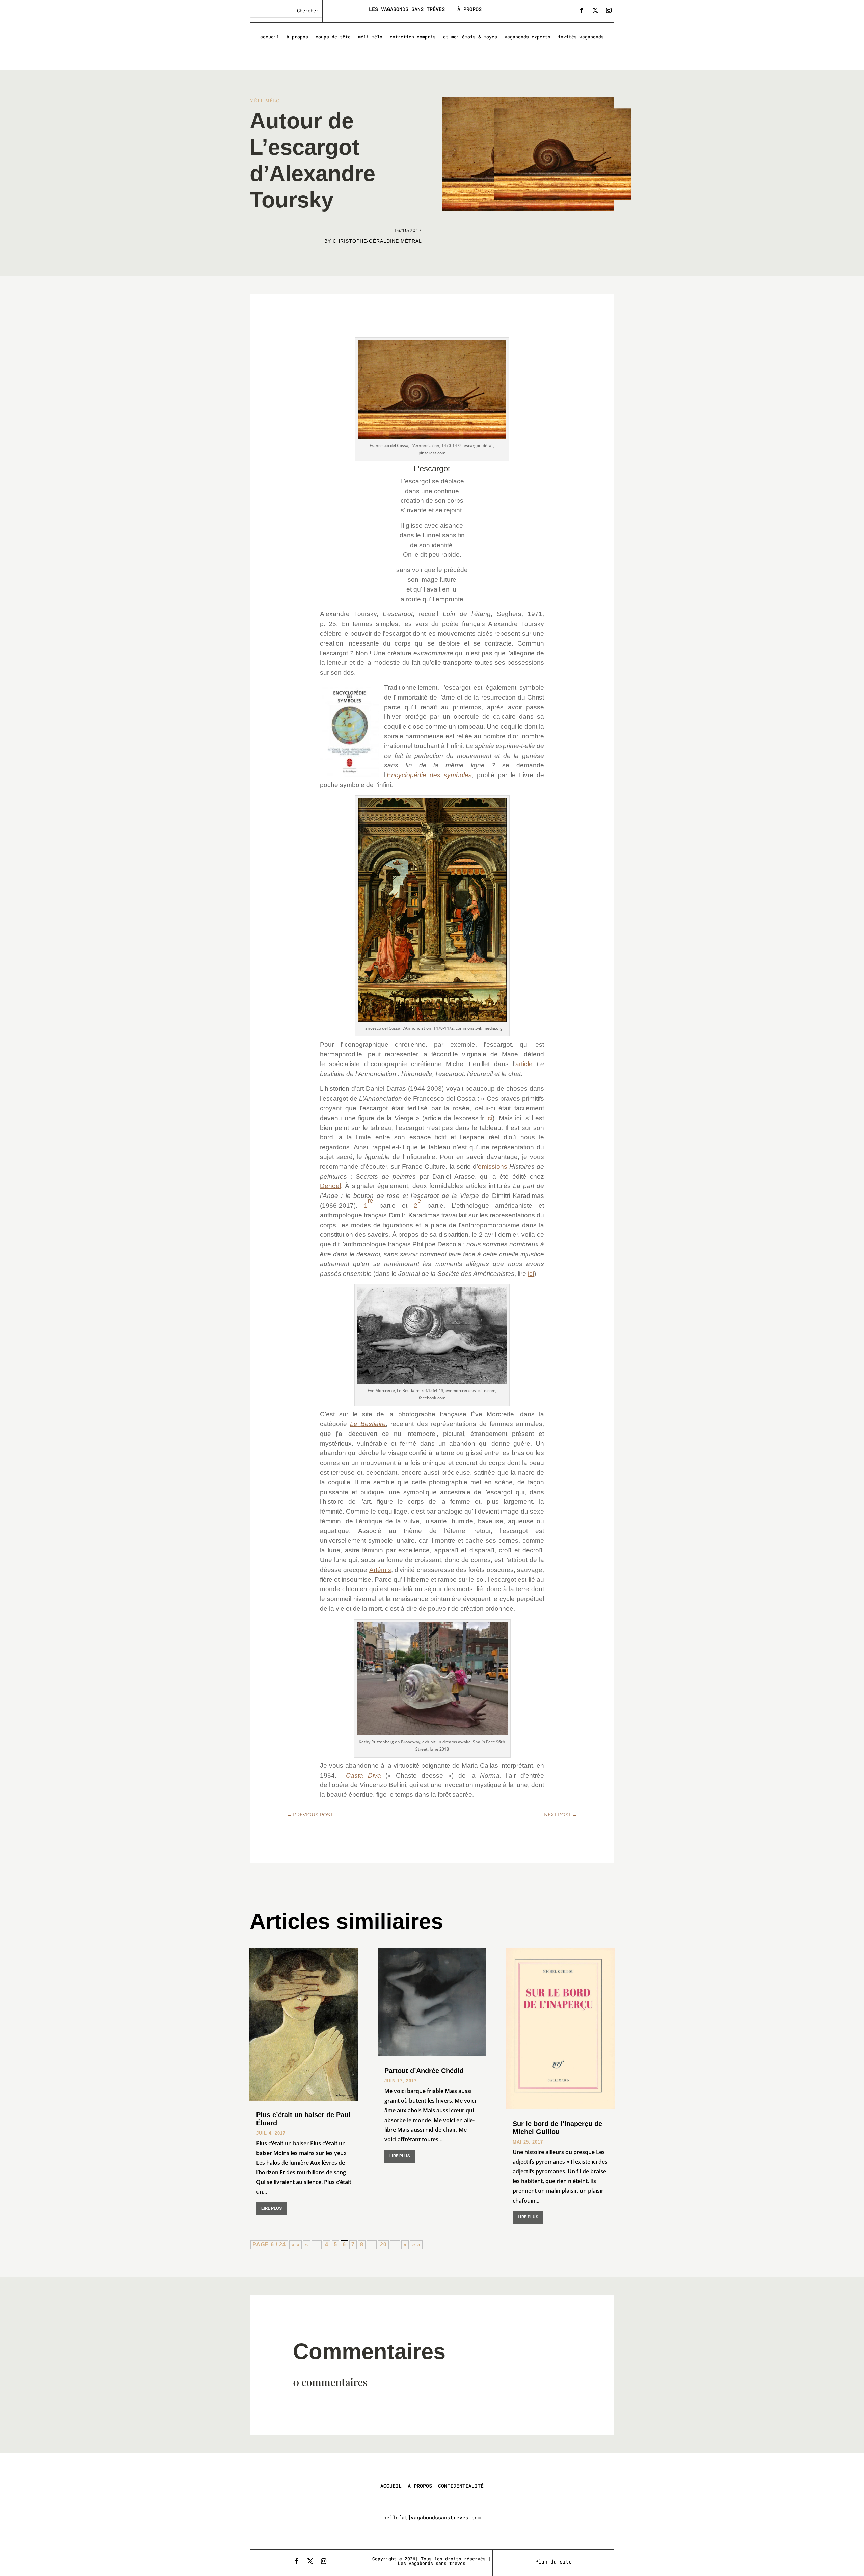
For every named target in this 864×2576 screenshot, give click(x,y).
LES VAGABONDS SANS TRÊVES (408, 9)
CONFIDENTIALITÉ (461, 2486)
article (524, 1064)
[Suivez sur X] (595, 10)
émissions (493, 1167)
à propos (297, 37)
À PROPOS (469, 9)
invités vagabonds (581, 37)
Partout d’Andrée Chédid (424, 2071)
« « (295, 2245)
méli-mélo (370, 37)
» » (416, 2245)
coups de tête (333, 37)
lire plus (272, 2208)
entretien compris (413, 37)
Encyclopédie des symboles (429, 775)
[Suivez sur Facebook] (582, 10)
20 (383, 2245)
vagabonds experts (528, 37)
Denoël (330, 1186)
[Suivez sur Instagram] (609, 10)
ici (489, 1118)
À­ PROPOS (420, 2486)
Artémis (380, 1570)
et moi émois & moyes (470, 37)
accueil (270, 37)
